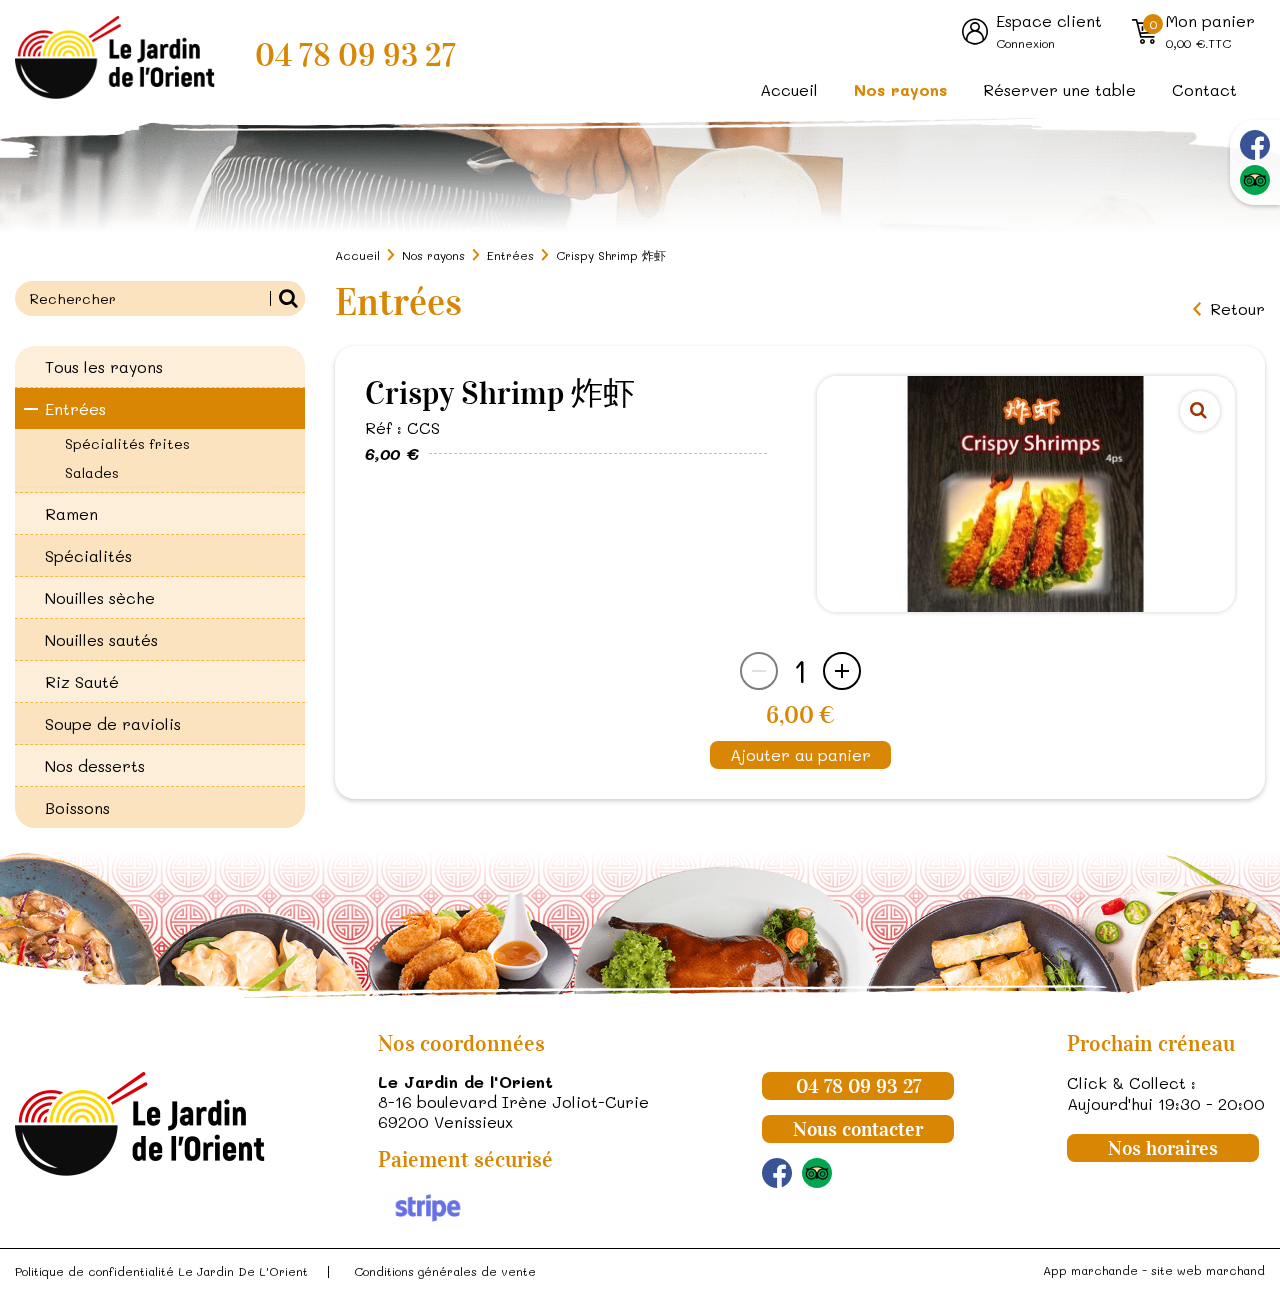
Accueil (789, 89)
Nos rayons (900, 89)
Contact (1204, 89)
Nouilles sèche (100, 597)
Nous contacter (858, 1129)
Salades (92, 472)
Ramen (71, 513)
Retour (1237, 309)
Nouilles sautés (101, 639)
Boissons (77, 807)
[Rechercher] (287, 298)
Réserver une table (1059, 89)
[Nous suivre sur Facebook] (1255, 145)
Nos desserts (95, 765)
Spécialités (88, 555)
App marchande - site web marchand (1154, 1270)
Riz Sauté (82, 681)
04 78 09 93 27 (355, 55)
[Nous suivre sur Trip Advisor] (1255, 180)
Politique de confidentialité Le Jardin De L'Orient (161, 1271)
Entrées (75, 408)
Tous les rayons (104, 366)
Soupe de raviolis (113, 723)
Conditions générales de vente (445, 1271)
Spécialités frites (127, 443)
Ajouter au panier (800, 754)
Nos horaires (1163, 1148)
